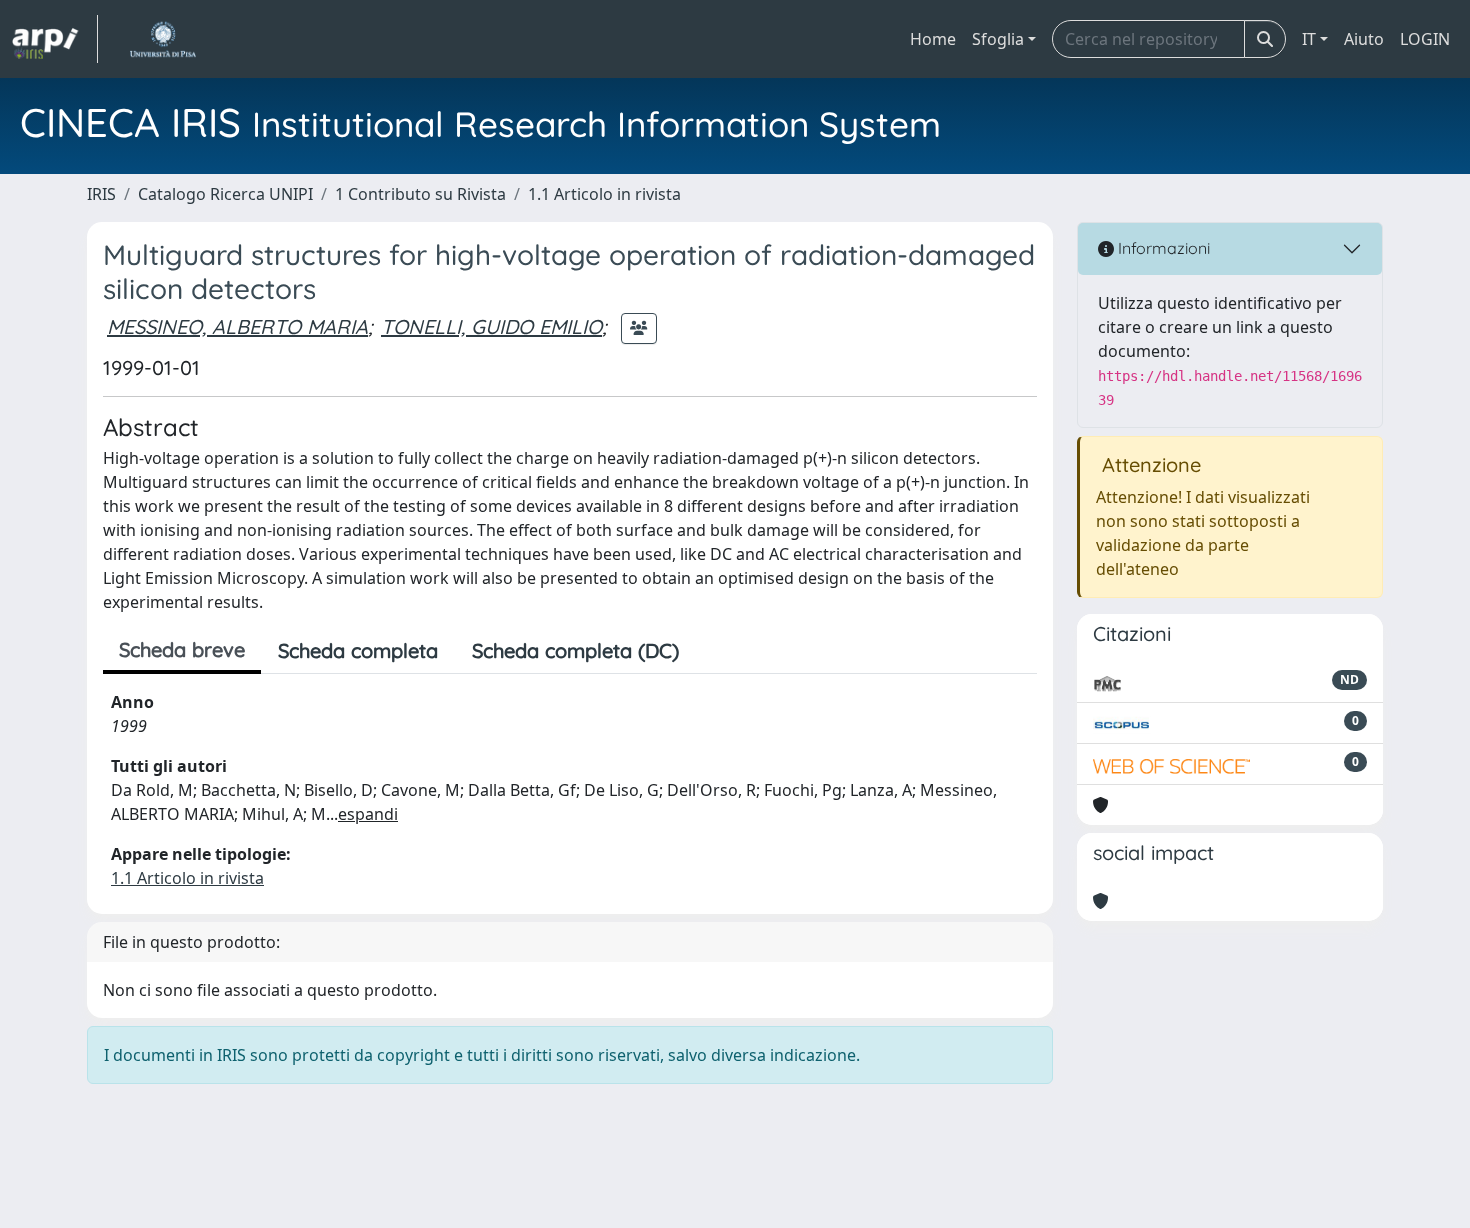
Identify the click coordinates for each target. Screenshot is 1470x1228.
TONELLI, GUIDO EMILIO (491, 326)
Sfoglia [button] (998, 39)
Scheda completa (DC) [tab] (575, 650)
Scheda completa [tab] (358, 650)
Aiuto (1364, 39)
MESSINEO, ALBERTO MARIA (237, 326)
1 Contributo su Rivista (420, 194)
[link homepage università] (162, 39)
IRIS (101, 194)
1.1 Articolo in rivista (604, 194)
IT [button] (1309, 39)
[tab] (713, 651)
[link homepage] (55, 39)
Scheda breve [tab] (182, 649)
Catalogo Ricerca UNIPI (225, 194)
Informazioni (1162, 248)
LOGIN (1425, 39)
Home (933, 39)
